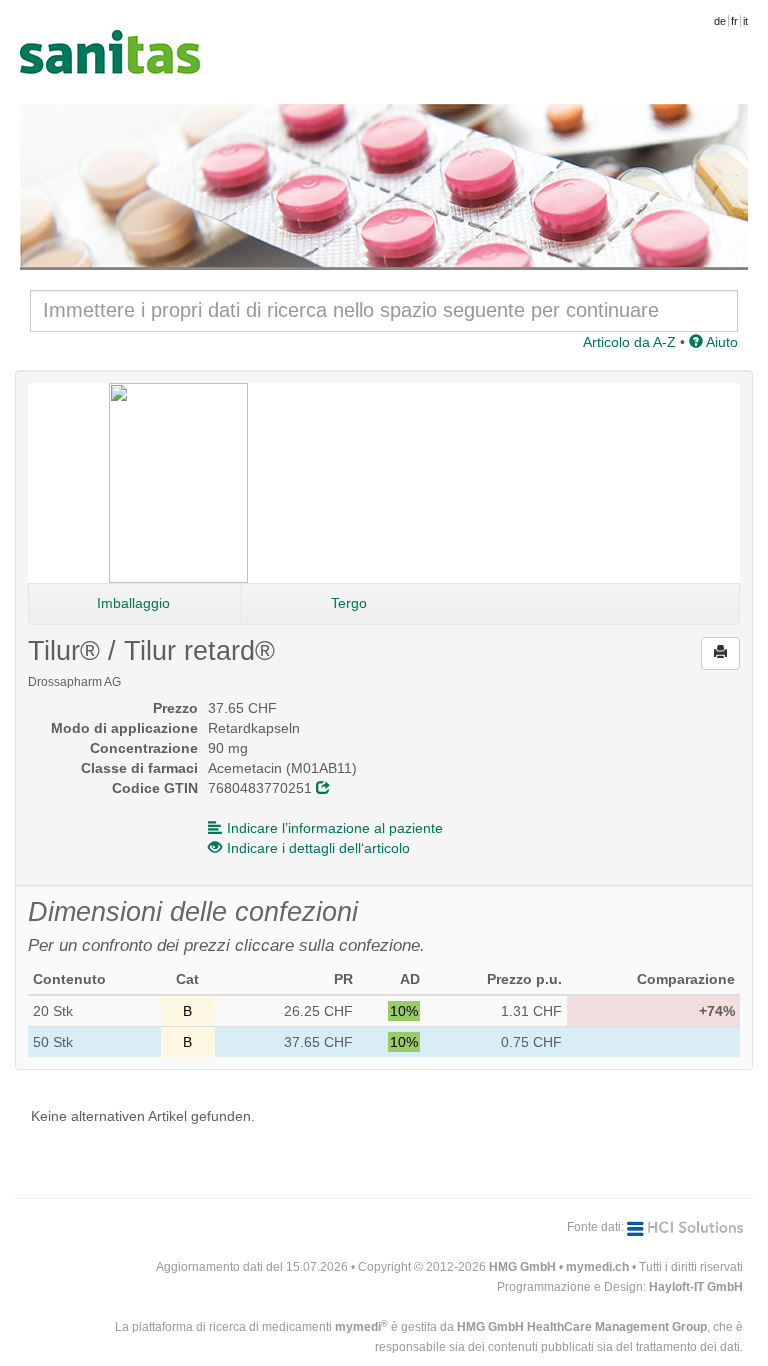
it (745, 21)
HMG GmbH (522, 1267)
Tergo (349, 603)
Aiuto (720, 342)
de (720, 21)
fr (734, 21)
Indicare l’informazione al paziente (335, 828)
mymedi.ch (597, 1267)
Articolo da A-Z (629, 342)
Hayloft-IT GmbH (696, 1287)
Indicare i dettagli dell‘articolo (318, 848)
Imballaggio (133, 603)
